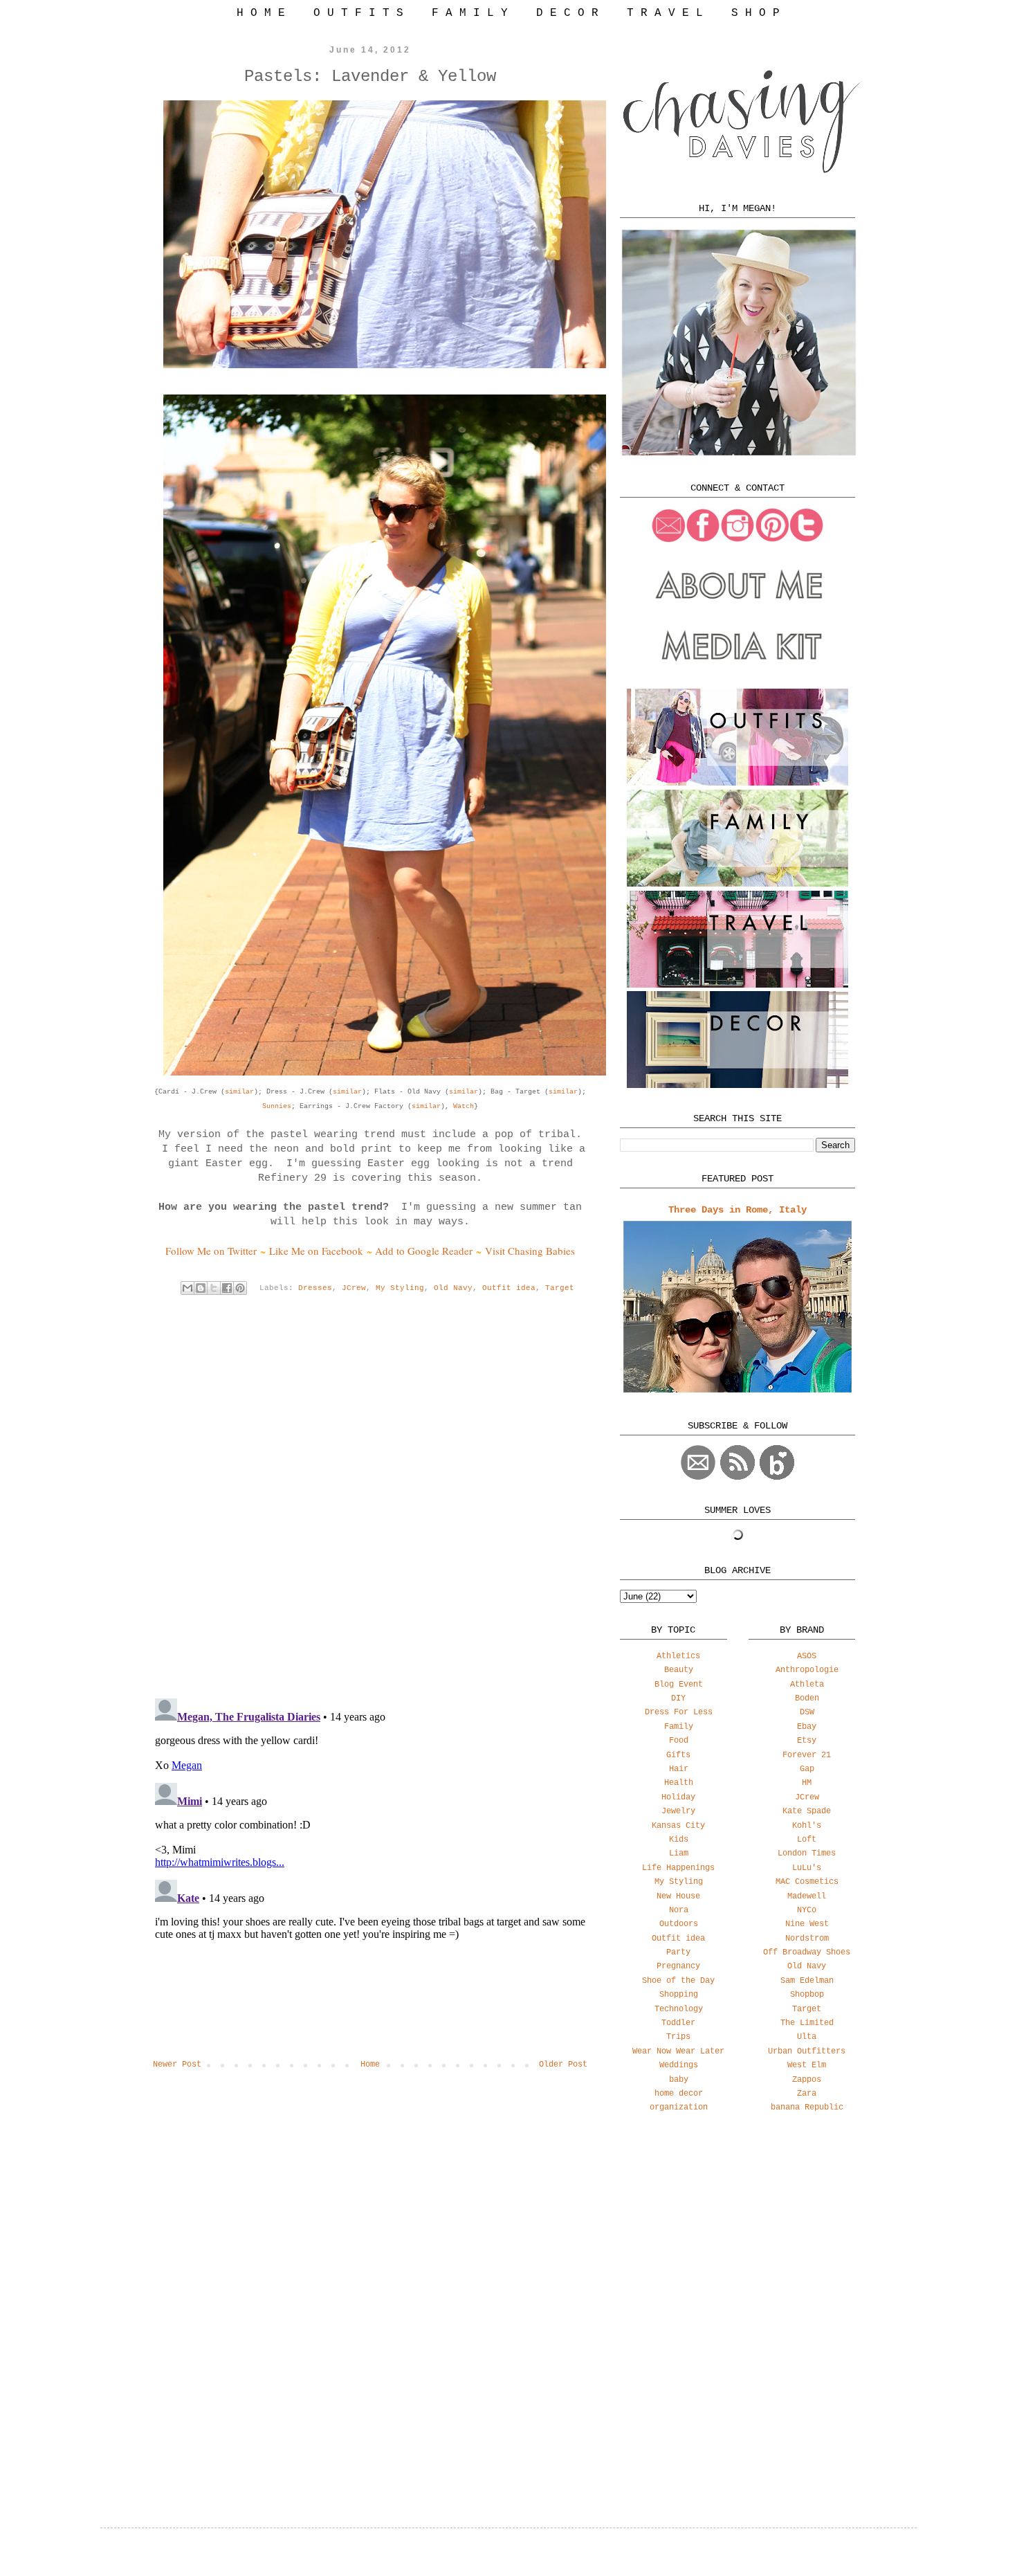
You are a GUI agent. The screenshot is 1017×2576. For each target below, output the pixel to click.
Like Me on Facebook (316, 1251)
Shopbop (807, 1995)
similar (239, 1092)
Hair (679, 1769)
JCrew (354, 1288)
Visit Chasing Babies (530, 1251)
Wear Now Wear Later (678, 2051)
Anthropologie (807, 1670)
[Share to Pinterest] (240, 1288)
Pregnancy (678, 1966)
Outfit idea (509, 1288)
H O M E (261, 13)
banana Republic (807, 2107)
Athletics (678, 1656)
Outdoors (679, 1924)
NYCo (807, 1910)
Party (678, 1952)
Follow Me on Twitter (211, 1251)
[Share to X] (214, 1288)
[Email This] (187, 1288)
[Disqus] (370, 1507)
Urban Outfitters (807, 2051)
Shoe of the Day (678, 1981)
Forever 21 (807, 1755)
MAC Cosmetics (807, 1882)
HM (807, 1783)
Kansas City (678, 1826)
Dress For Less (679, 1712)
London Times (807, 1853)
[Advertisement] (737, 2233)
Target (560, 1288)
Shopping (679, 1995)
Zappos (807, 2080)
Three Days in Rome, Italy (737, 1210)
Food (679, 1741)
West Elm (807, 2065)
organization (679, 2107)
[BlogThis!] (201, 1288)
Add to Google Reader (424, 1251)
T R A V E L (665, 13)
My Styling (400, 1288)
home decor (679, 2094)
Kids (679, 1840)
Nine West (807, 1924)
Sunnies (277, 1106)
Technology (679, 2009)
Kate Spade (807, 1811)
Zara (807, 2094)
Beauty (679, 1670)
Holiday (678, 1797)
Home (370, 2065)
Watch (464, 1106)
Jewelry (678, 1811)
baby (679, 2080)
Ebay (807, 1727)
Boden (807, 1698)
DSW (807, 1712)
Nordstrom (807, 1939)
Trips (678, 2037)
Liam (679, 1853)
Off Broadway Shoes (807, 1952)
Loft (807, 1840)
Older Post (563, 2065)
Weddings (679, 2065)
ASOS (807, 1656)
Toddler (678, 2023)
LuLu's (807, 1868)
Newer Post (177, 2065)
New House (678, 1896)
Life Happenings (678, 1868)
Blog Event (679, 1685)
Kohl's (807, 1826)
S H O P (755, 13)
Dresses (315, 1288)
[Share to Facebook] (227, 1288)
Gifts (678, 1755)
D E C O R (567, 13)
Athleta (807, 1685)
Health (679, 1783)
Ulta (807, 2037)
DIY (678, 1698)
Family (679, 1727)
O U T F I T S (358, 13)
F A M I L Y (470, 13)
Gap (807, 1769)
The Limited (807, 2023)
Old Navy (453, 1288)
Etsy (807, 1741)
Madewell (807, 1896)
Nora (679, 1910)
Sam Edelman (807, 1981)
